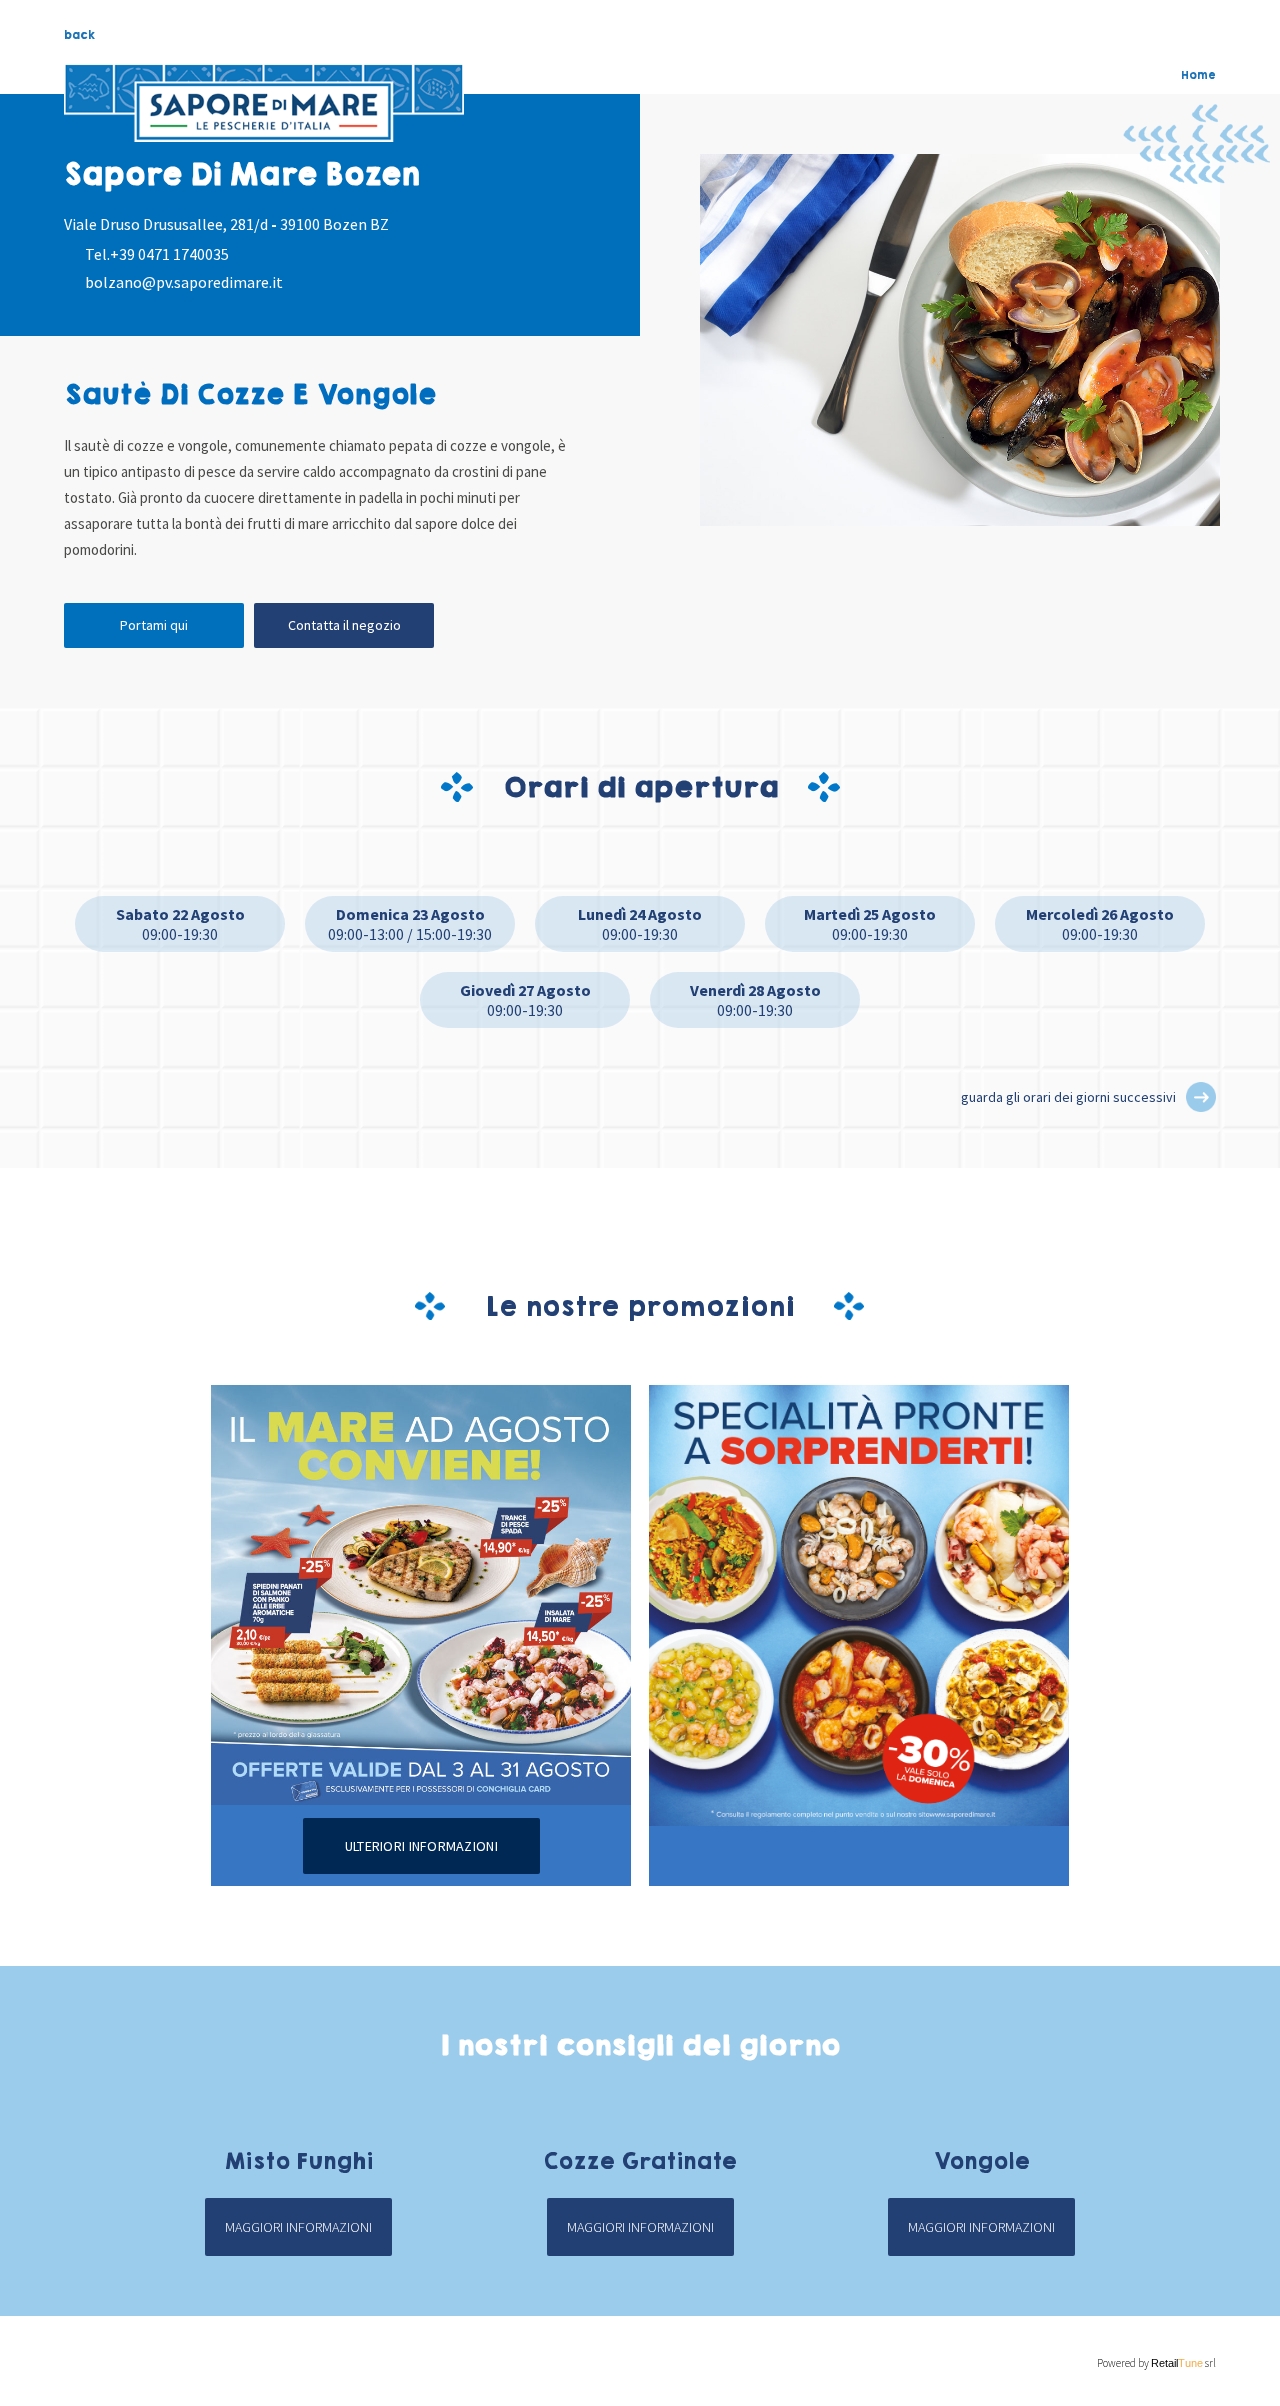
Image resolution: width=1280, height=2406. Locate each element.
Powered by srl (1156, 2363)
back (79, 35)
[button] (1201, 1097)
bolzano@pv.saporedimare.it (184, 282)
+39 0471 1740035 (169, 254)
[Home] (264, 102)
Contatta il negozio (344, 625)
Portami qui (154, 625)
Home (1198, 75)
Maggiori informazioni (298, 2227)
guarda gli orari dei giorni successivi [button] (1068, 1097)
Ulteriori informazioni (421, 1846)
